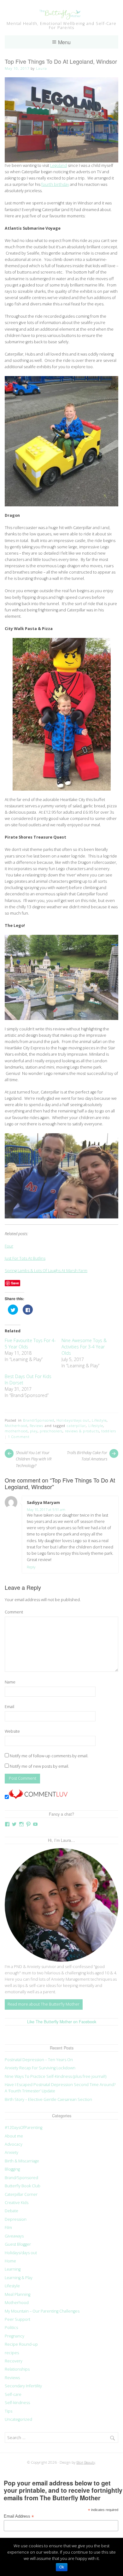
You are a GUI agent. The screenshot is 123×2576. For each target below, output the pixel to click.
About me (14, 2136)
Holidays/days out (73, 1420)
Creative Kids (17, 2203)
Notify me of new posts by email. (39, 1766)
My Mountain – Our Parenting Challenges (42, 2311)
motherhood (16, 1431)
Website (12, 1731)
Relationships (17, 2369)
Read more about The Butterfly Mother (44, 2004)
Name (10, 1682)
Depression (16, 2219)
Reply (31, 1567)
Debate (12, 2211)
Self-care (13, 2394)
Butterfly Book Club (23, 2186)
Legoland (59, 165)
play (34, 1431)
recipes (12, 2353)
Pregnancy (15, 2336)
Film (8, 2228)
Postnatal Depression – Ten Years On (39, 2060)
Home (10, 2261)
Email (9, 1707)
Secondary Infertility (23, 2386)
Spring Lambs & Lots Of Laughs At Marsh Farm (46, 1271)
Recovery (14, 2361)
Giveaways (14, 2236)
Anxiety (12, 2152)
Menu (64, 42)
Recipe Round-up (21, 2344)
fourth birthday (55, 184)
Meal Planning (18, 2294)
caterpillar (76, 1426)
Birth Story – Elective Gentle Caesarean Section (49, 2099)
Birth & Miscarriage (22, 2161)
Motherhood (16, 1426)
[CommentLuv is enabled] (38, 1798)
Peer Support (18, 2319)
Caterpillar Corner (21, 2194)
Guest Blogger (18, 2244)
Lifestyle (99, 1420)
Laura (41, 68)
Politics (11, 2328)
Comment (14, 1612)
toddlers (109, 1431)
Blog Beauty (86, 2462)
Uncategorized (18, 2419)
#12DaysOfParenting (23, 2128)
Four (9, 1246)
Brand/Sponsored (39, 1420)
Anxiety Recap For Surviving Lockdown (40, 2068)
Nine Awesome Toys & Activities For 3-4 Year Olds (84, 1347)
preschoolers (51, 1431)
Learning (13, 2269)
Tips (9, 2411)
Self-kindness (17, 2403)
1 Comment (19, 1437)
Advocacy (14, 2144)
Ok (62, 2567)
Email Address (19, 2517)
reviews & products (82, 1431)
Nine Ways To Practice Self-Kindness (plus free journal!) (56, 2076)
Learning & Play (19, 2278)
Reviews (37, 1426)
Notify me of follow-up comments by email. (49, 1756)
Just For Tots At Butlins (25, 1258)
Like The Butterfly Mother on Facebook (62, 2022)
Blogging (12, 2169)
